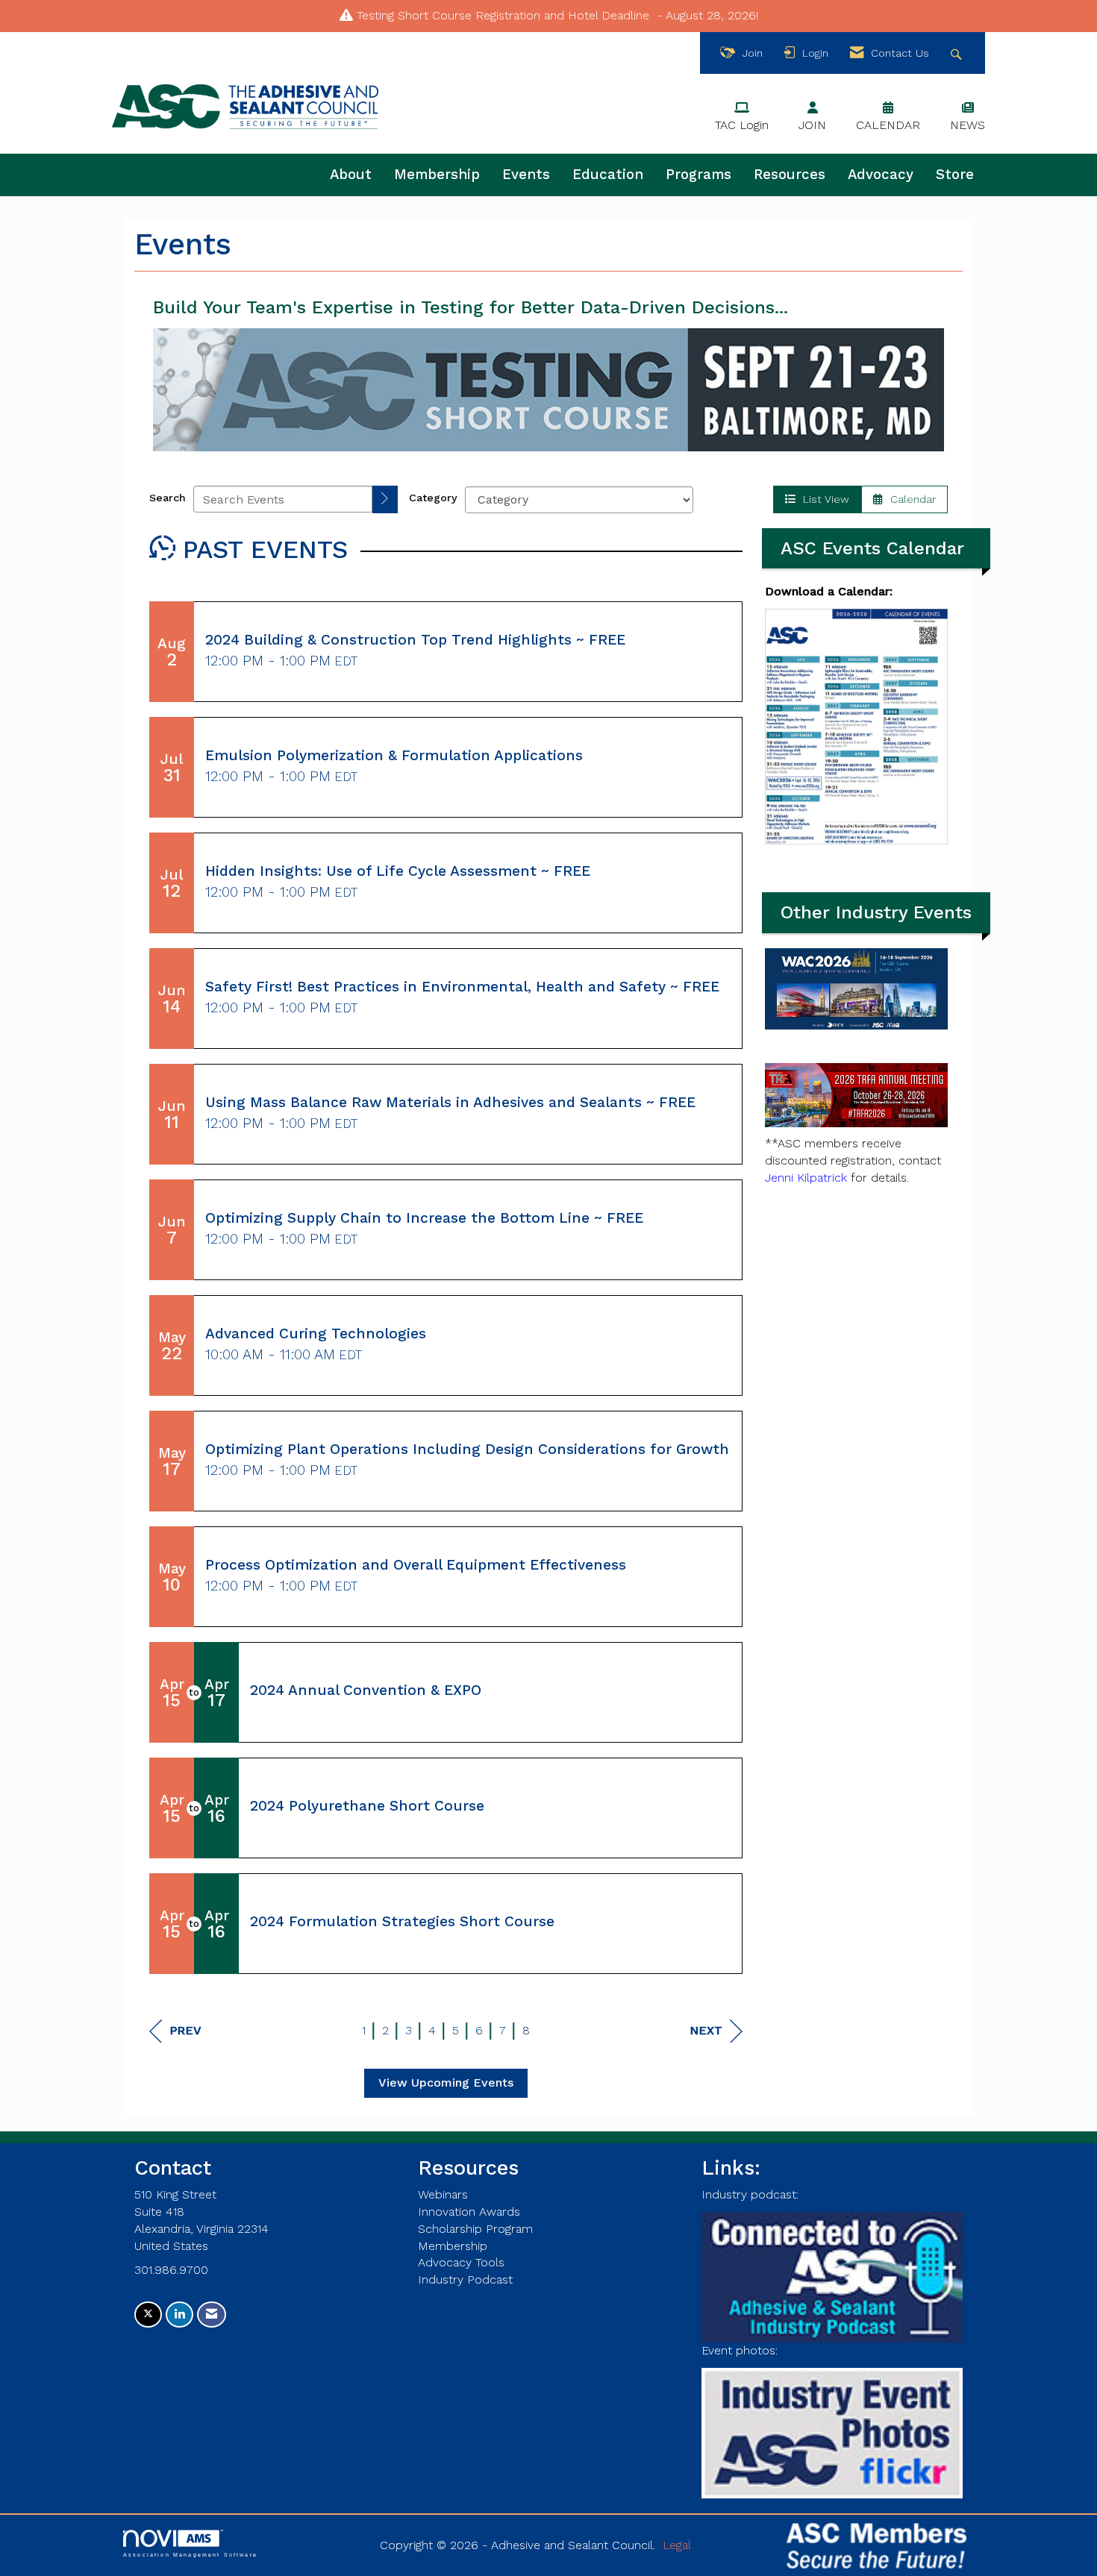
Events (526, 175)
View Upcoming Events (446, 2083)
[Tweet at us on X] (148, 2315)
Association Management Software (190, 2554)
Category (433, 498)
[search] (385, 499)
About (351, 175)
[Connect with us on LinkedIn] (179, 2315)
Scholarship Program (475, 2229)
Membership (437, 175)
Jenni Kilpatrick (806, 1178)
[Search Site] (958, 53)
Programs (698, 175)
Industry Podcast (465, 2279)
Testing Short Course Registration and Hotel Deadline (503, 15)
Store (955, 175)
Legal (677, 2545)
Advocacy (881, 175)
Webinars (443, 2194)
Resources (790, 175)
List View (822, 499)
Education (608, 175)
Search (168, 498)
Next (706, 2030)
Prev (185, 2030)
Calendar (909, 499)
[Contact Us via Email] (212, 2315)
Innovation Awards (469, 2212)
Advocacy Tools (461, 2262)
